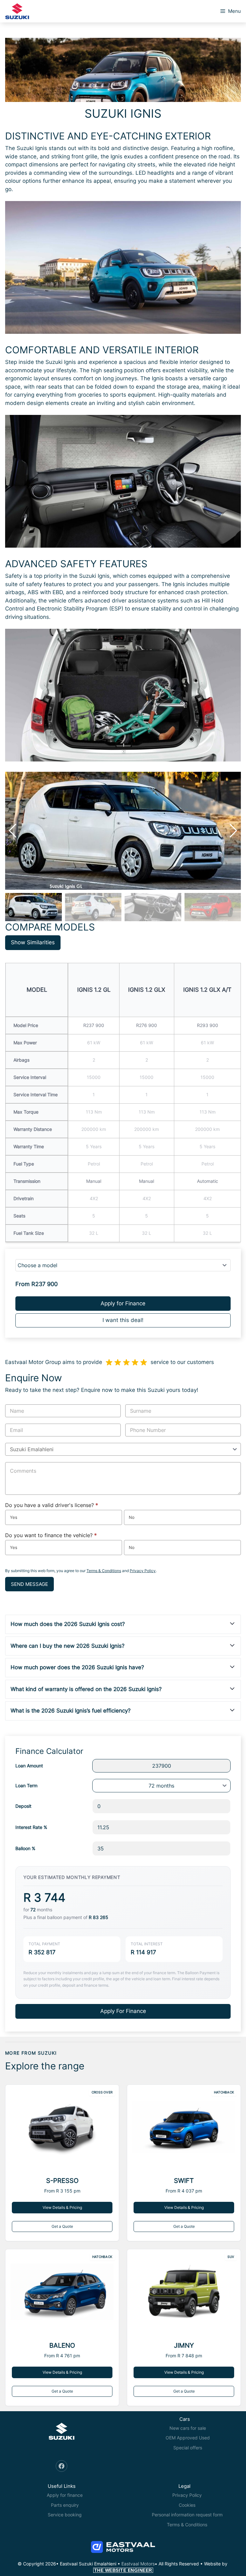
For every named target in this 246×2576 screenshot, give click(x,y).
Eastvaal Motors (138, 2564)
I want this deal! (123, 1320)
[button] (233, 831)
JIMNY (184, 2345)
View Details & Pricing (62, 2207)
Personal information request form (187, 2515)
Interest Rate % (31, 1827)
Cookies (187, 2505)
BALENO (62, 2345)
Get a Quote (62, 2226)
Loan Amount (29, 1766)
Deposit (23, 1806)
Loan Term (26, 1785)
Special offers (188, 2448)
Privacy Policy (143, 1571)
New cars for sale (188, 2428)
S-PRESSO (62, 2181)
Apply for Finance (123, 1303)
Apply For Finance (123, 2011)
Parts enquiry (65, 2505)
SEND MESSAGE (29, 1584)
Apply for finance (65, 2495)
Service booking (65, 2515)
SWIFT (184, 2181)
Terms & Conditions (104, 1571)
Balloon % (25, 1848)
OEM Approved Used (188, 2438)
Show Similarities (33, 942)
